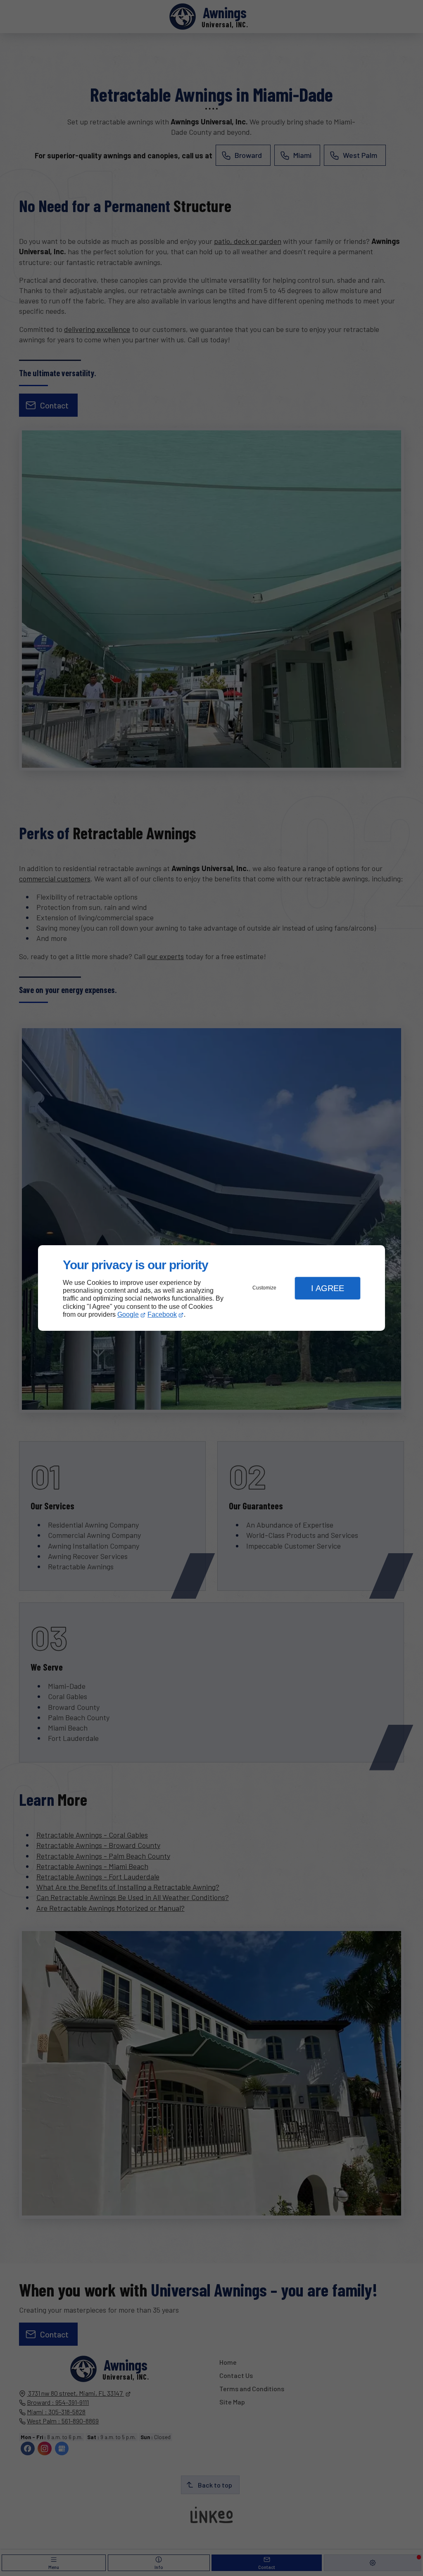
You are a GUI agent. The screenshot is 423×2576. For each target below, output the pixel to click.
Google (128, 1314)
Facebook (162, 1314)
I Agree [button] (328, 1288)
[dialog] (211, 1288)
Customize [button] (264, 1288)
